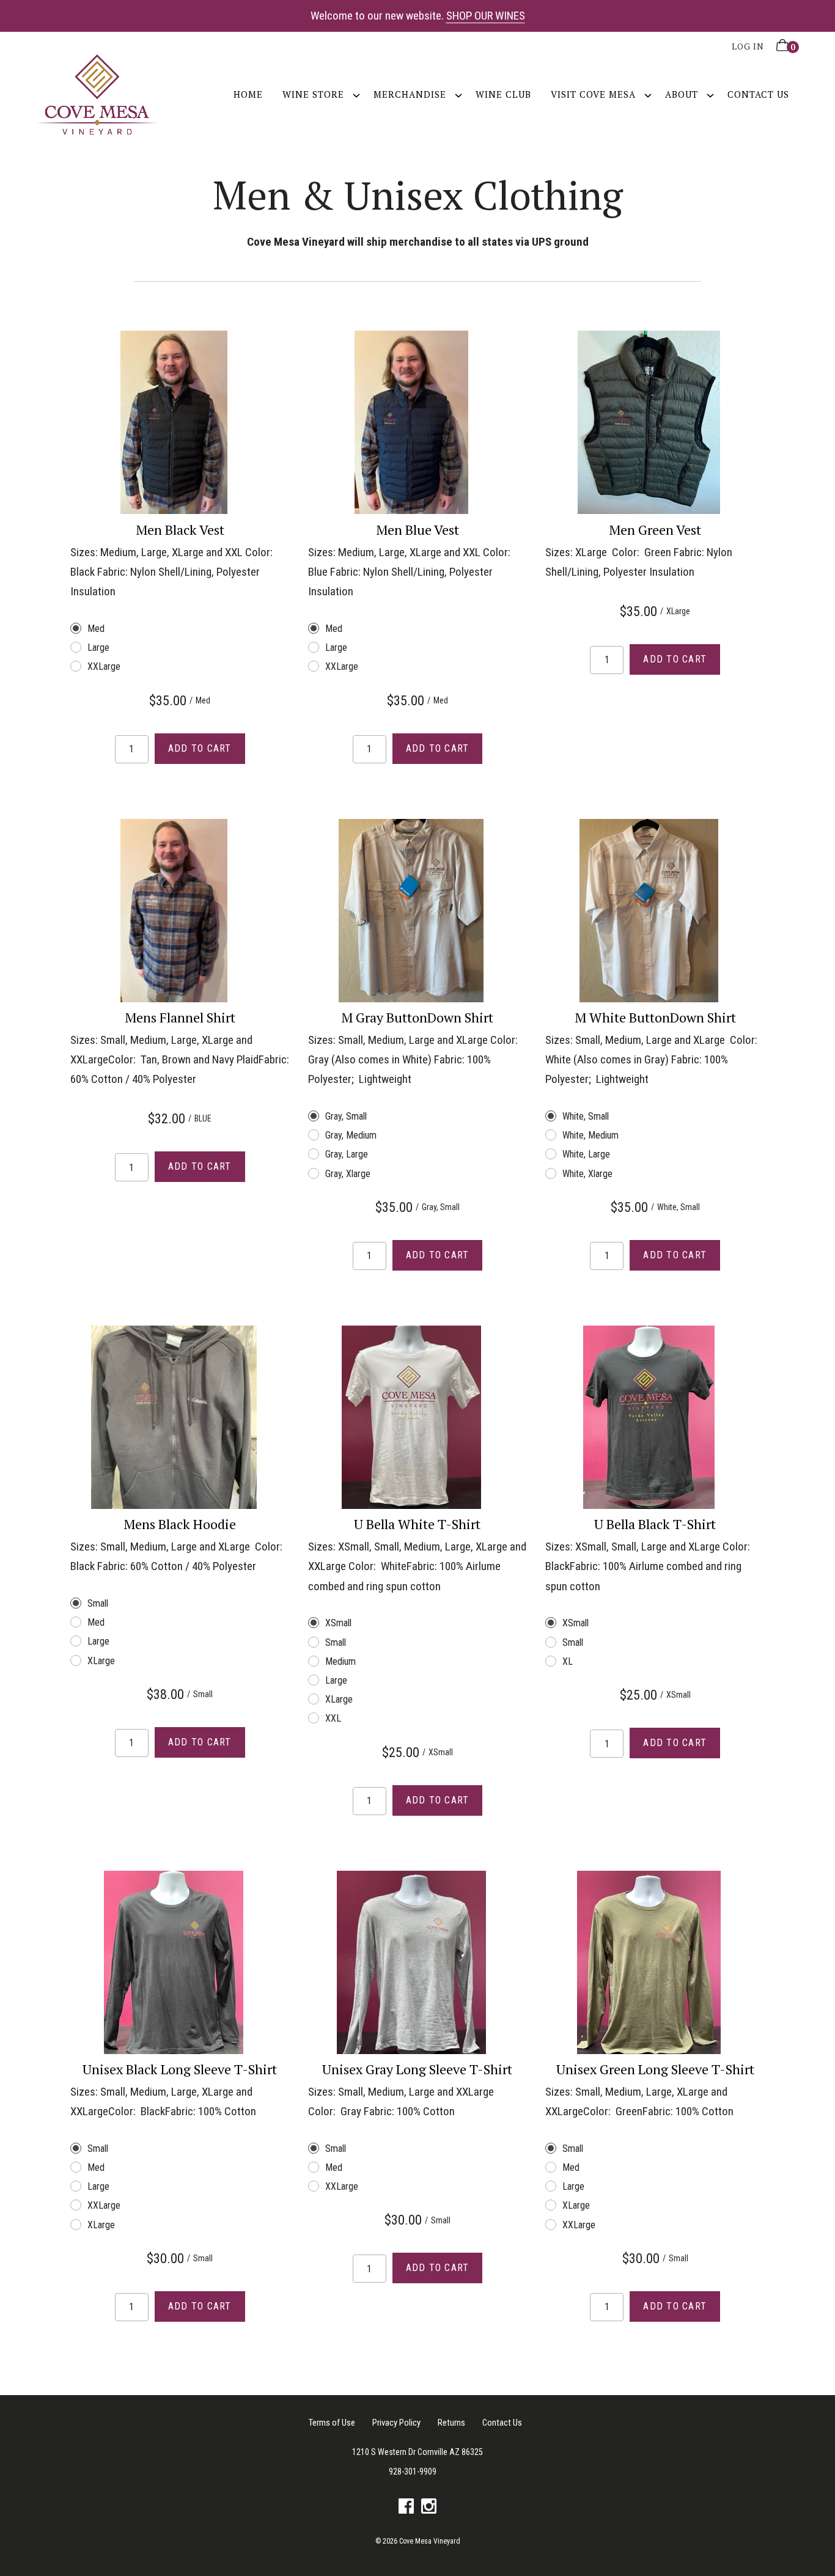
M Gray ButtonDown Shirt (417, 1017)
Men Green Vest (655, 530)
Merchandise (410, 94)
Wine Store (313, 94)
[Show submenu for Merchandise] (458, 94)
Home (248, 94)
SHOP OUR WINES (486, 16)
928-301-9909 (413, 2471)
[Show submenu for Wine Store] (356, 94)
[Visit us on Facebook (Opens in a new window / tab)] (406, 2509)
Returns (451, 2423)
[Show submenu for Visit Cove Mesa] (648, 94)
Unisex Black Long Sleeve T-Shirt (180, 2069)
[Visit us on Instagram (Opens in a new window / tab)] (429, 2509)
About (682, 94)
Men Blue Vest (417, 530)
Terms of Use (332, 2423)
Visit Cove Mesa (593, 94)
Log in (748, 46)
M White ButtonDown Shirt (655, 1017)
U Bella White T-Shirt (417, 1524)
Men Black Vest (180, 530)
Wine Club (503, 94)
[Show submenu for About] (710, 94)
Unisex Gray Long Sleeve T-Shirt (417, 2069)
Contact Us (758, 94)
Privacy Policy (396, 2423)
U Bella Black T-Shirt (655, 1524)
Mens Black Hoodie (180, 1524)
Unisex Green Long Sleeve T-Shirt (655, 2069)
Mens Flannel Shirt (180, 1017)
